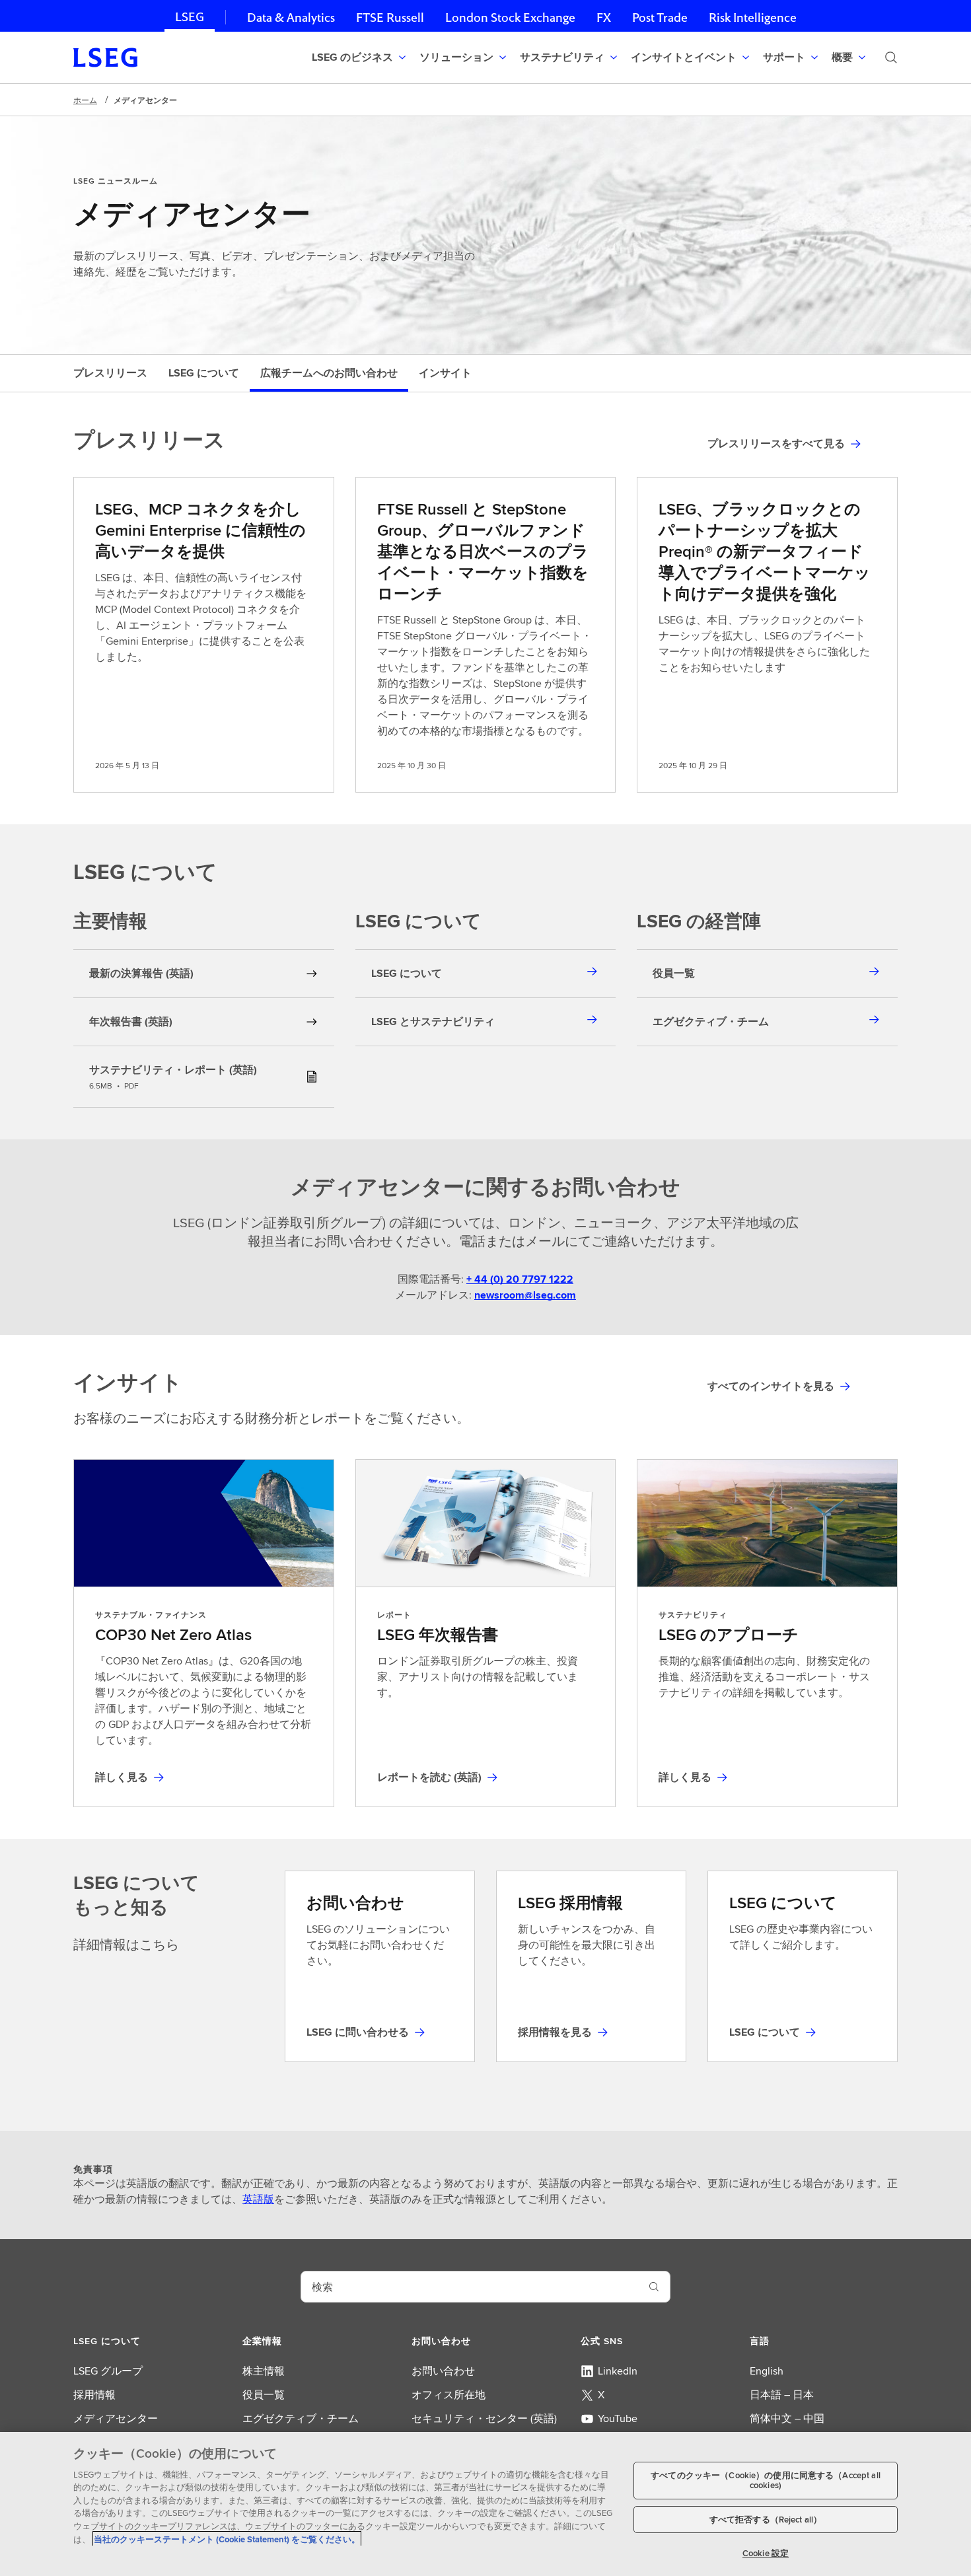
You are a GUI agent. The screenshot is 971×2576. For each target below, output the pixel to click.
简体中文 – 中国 (787, 2418)
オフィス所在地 (449, 2395)
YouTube (618, 2418)
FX (604, 18)
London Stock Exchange (510, 18)
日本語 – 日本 (782, 2395)
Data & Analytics (291, 18)
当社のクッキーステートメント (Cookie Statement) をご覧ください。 (227, 2539)
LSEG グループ (108, 2371)
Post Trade (660, 18)
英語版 (258, 2199)
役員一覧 (264, 2395)
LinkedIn (618, 2371)
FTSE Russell (390, 18)
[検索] (891, 57)
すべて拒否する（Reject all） (766, 2520)
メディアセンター (116, 2418)
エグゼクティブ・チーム (301, 2418)
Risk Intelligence (753, 18)
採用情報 (94, 2395)
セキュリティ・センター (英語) (484, 2418)
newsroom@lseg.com (525, 1295)
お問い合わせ (443, 2371)
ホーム (85, 100)
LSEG (190, 17)
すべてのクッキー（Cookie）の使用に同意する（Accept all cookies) (766, 2481)
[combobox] (470, 2287)
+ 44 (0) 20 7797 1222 (520, 1279)
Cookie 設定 (766, 2553)
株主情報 (264, 2371)
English (767, 2371)
